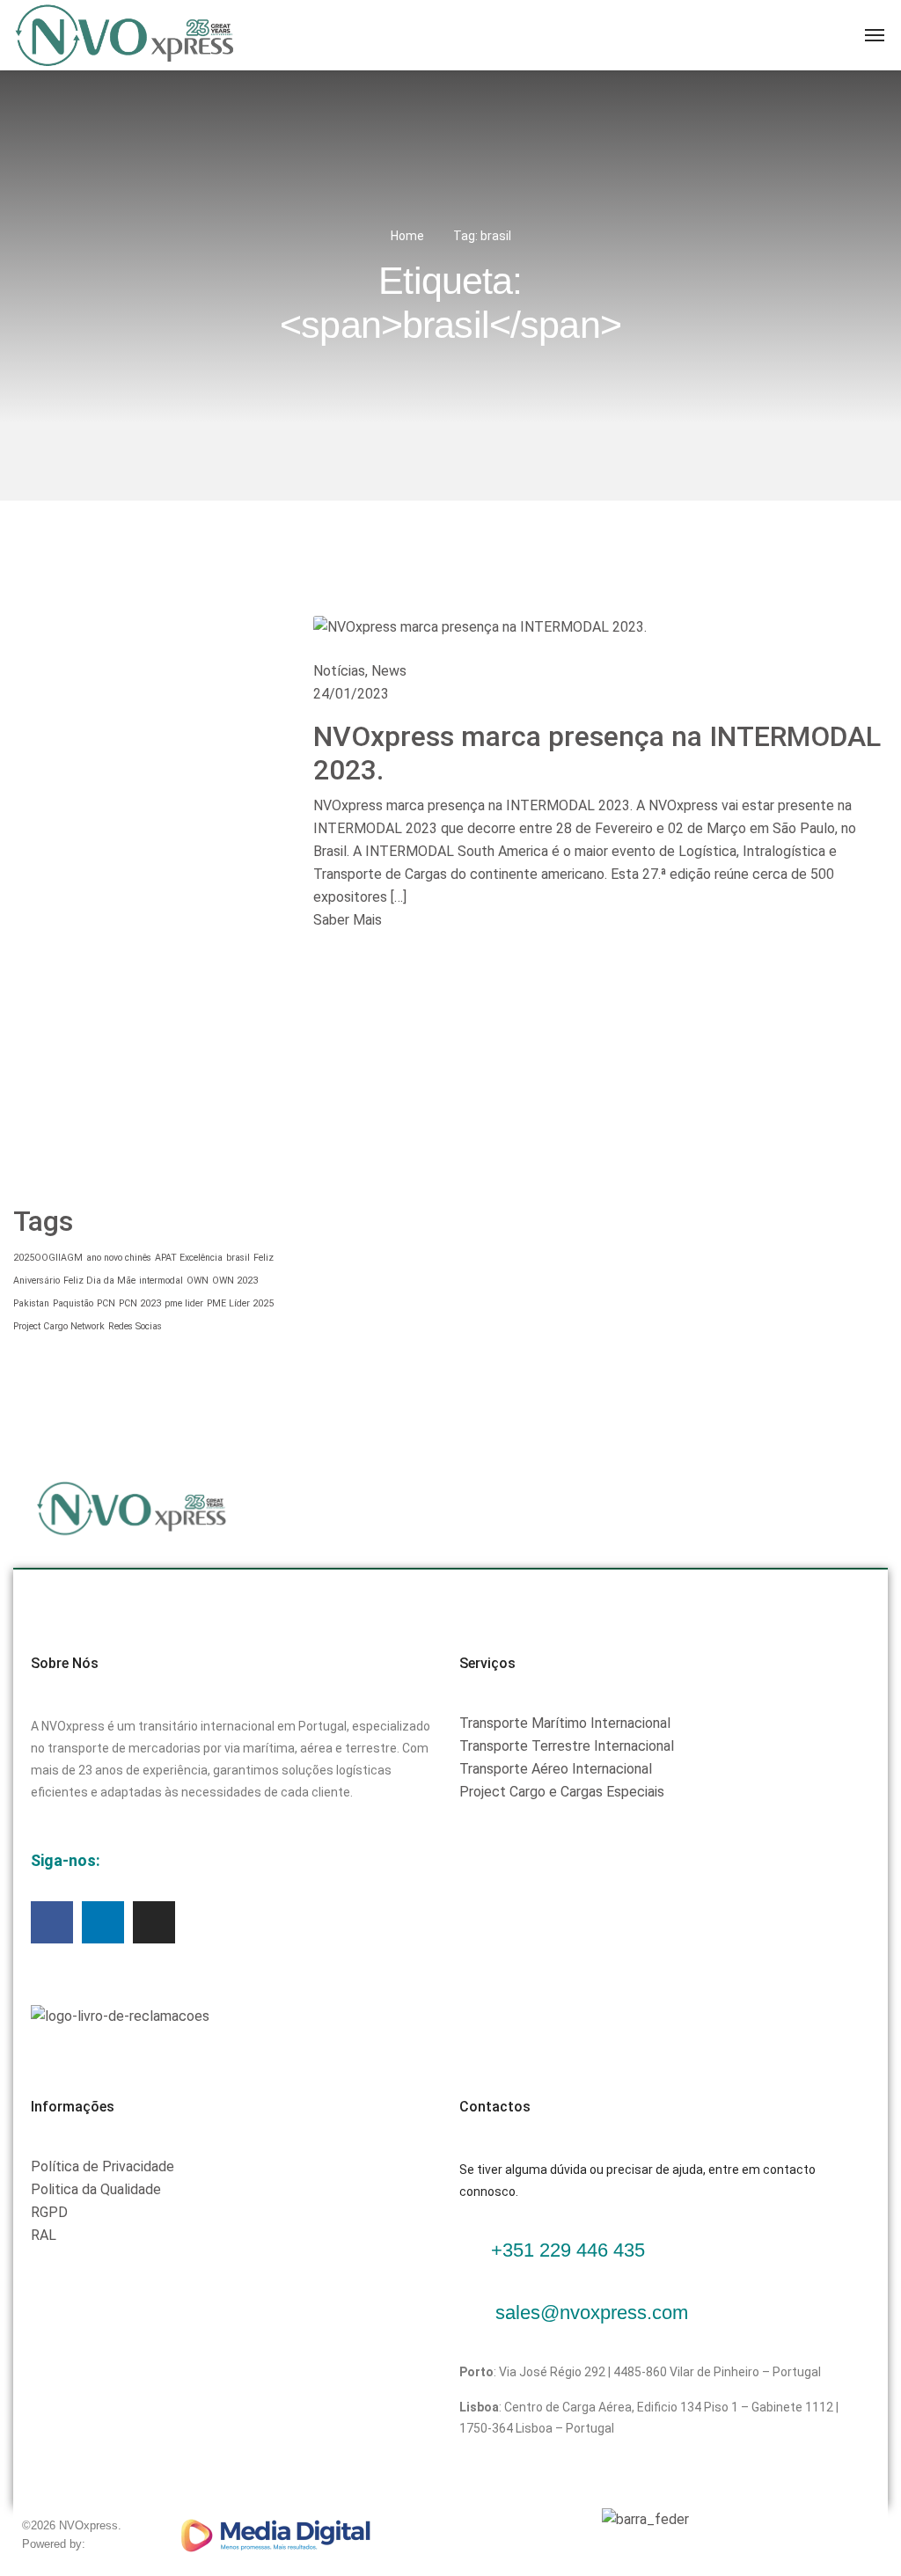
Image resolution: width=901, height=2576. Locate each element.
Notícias (339, 671)
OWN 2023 (235, 1281)
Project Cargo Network (59, 1326)
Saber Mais (348, 920)
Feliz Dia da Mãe (99, 1281)
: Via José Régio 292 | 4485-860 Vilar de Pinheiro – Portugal (640, 2372)
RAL (44, 2235)
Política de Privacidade (103, 2166)
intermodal (161, 1281)
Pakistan (31, 1303)
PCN (106, 1303)
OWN (198, 1281)
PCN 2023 (140, 1303)
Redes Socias (135, 1326)
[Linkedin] (103, 1922)
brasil (238, 1258)
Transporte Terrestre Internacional (567, 1746)
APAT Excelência (189, 1258)
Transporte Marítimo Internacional (565, 1723)
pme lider (184, 1303)
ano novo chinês (119, 1258)
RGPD (49, 2212)
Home (407, 236)
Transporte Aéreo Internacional (556, 1769)
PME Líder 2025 (240, 1303)
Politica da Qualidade (96, 2189)
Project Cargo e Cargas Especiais (562, 1792)
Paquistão (73, 1303)
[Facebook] (52, 1922)
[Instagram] (154, 1922)
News (389, 671)
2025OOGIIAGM (48, 1258)
